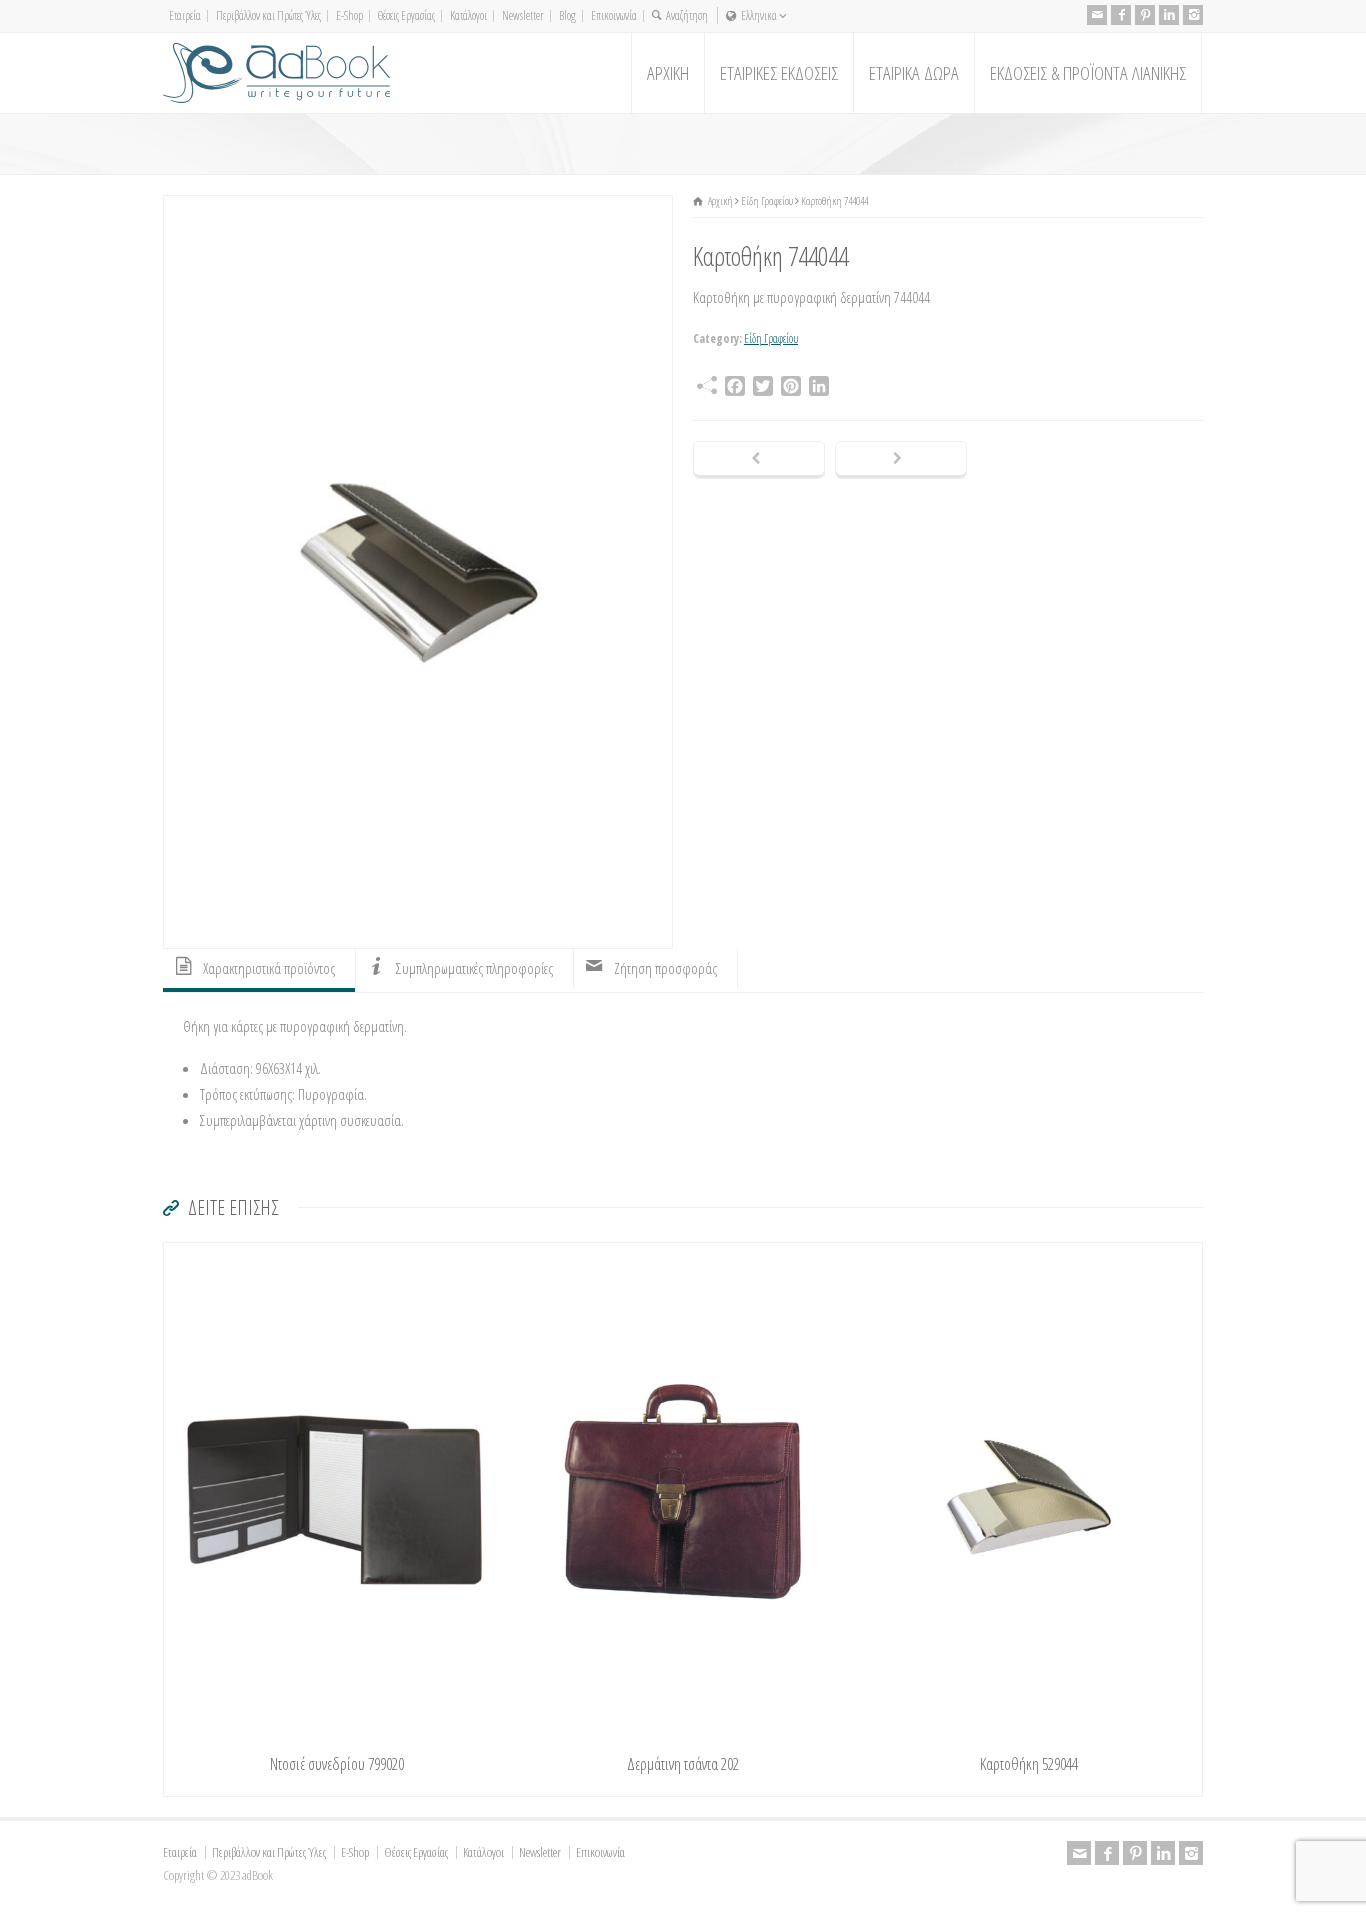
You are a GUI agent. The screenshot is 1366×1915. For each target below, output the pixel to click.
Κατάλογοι (468, 15)
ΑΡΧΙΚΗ (668, 73)
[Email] (1097, 15)
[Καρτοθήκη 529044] (1029, 1255)
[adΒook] (276, 73)
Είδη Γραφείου (771, 338)
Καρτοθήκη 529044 (1029, 1764)
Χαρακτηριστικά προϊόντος (269, 968)
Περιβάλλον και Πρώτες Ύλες (268, 15)
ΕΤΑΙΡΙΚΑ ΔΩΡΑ (914, 73)
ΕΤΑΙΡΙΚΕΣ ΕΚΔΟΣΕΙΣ (779, 73)
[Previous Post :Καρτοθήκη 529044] (759, 460)
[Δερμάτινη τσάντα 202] (683, 1255)
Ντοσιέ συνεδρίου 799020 (337, 1764)
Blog (567, 15)
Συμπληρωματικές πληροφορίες (474, 968)
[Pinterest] (1145, 15)
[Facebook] (1121, 15)
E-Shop (349, 15)
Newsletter (523, 15)
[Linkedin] (1169, 15)
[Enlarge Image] (418, 208)
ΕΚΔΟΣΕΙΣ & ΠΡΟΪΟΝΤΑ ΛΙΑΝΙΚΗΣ (1088, 73)
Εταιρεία (185, 15)
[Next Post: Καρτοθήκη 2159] (901, 460)
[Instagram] (1193, 15)
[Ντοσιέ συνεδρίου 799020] (337, 1255)
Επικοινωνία (614, 15)
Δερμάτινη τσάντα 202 (683, 1764)
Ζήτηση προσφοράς (665, 968)
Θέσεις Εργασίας (406, 15)
